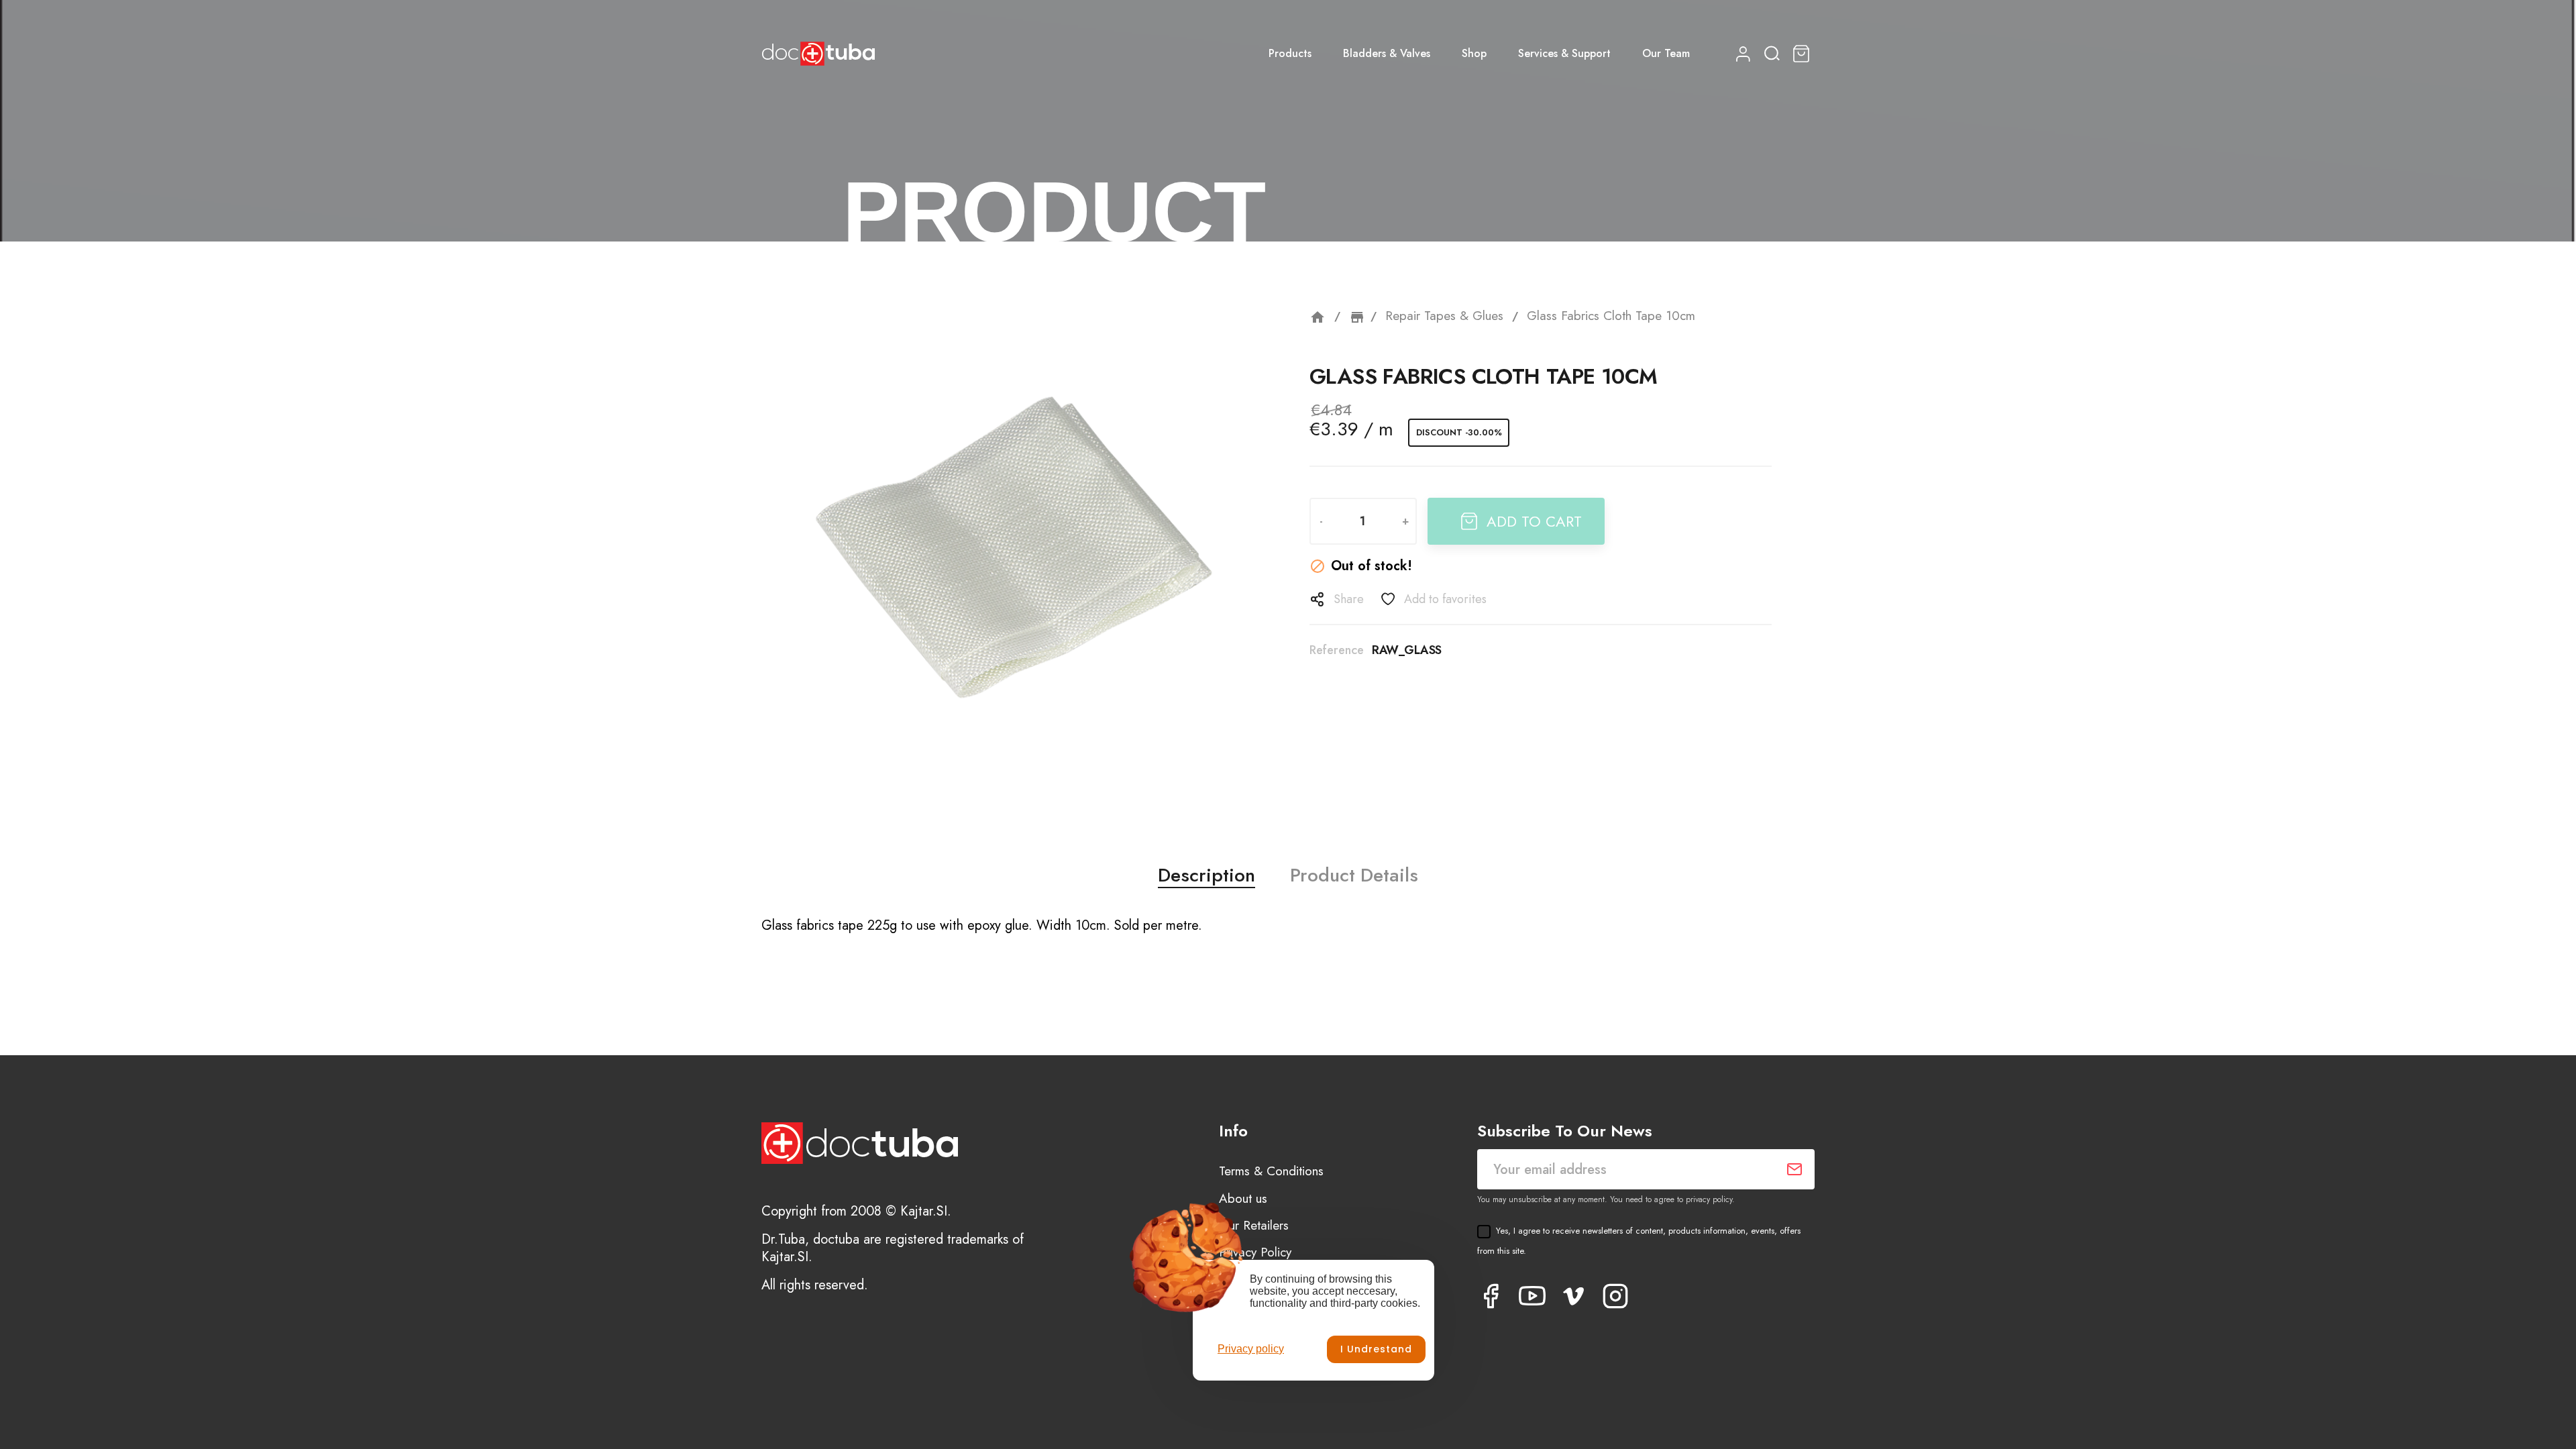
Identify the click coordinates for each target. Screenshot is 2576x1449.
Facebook (1491, 1296)
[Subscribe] (1794, 1169)
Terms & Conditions (1271, 1171)
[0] (1803, 54)
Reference (1337, 650)
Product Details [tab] (1354, 875)
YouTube (1532, 1296)
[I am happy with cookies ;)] (1376, 1349)
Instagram (1615, 1296)
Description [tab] (1206, 875)
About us (1243, 1198)
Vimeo (1574, 1296)
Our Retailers (1254, 1225)
